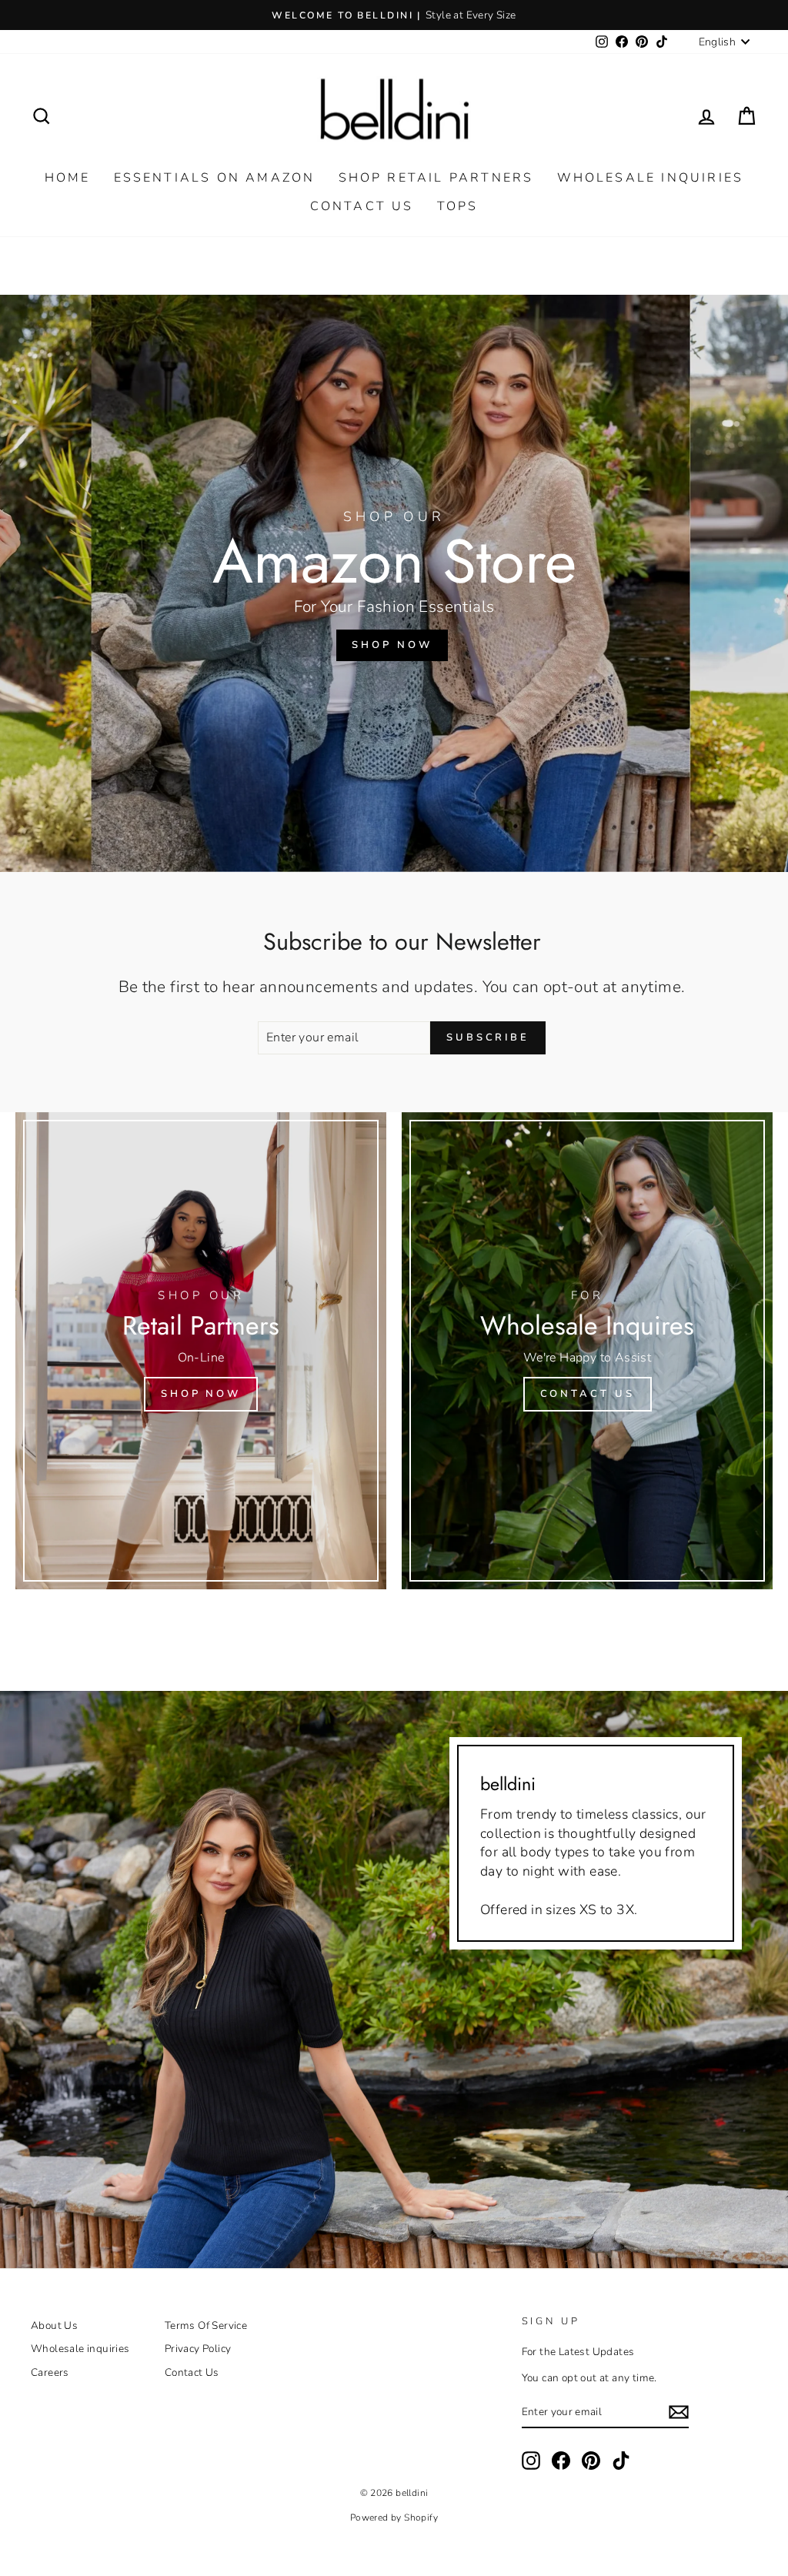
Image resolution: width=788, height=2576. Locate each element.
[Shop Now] (201, 1351)
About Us (54, 2325)
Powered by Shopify (394, 2518)
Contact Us (362, 206)
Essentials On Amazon (215, 178)
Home (68, 178)
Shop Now (392, 645)
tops (458, 206)
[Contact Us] (587, 1351)
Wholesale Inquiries (651, 178)
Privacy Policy (198, 2349)
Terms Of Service (206, 2325)
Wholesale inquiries (80, 2349)
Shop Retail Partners (436, 178)
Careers (50, 2372)
